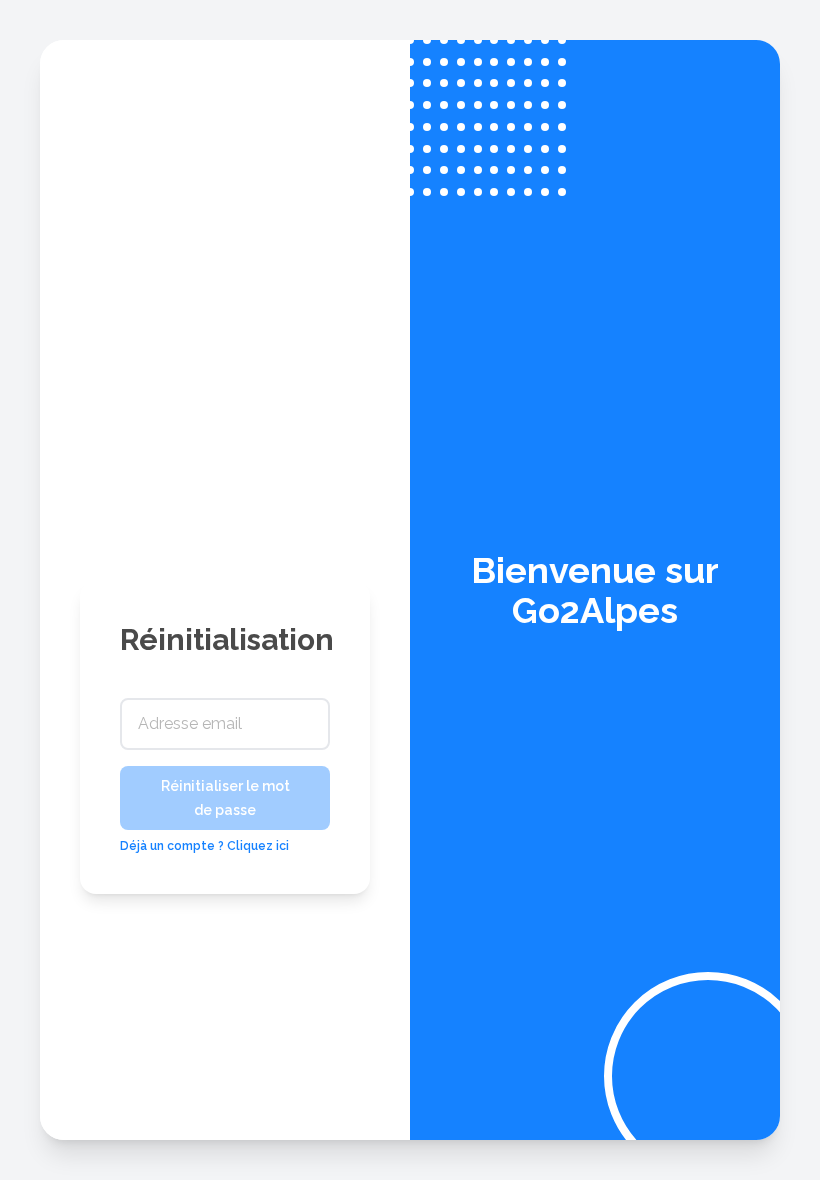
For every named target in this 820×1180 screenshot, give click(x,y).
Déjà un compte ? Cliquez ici (204, 846)
